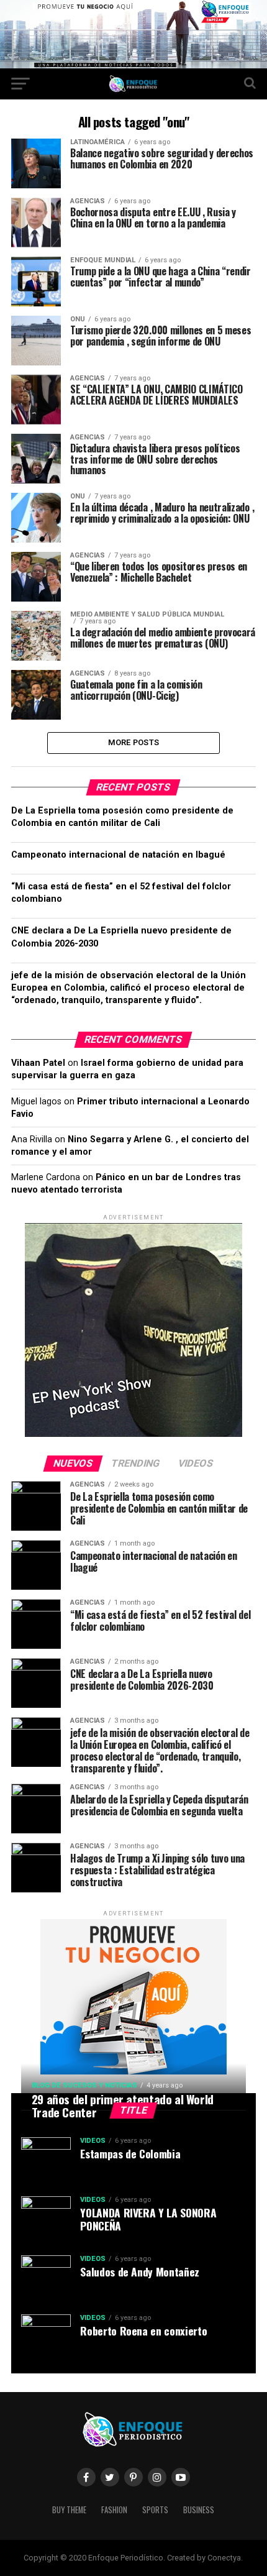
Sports (155, 2510)
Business (199, 2510)
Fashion (114, 2510)
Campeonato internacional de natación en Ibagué (118, 855)
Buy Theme (69, 2510)
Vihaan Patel (38, 1063)
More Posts (134, 742)
